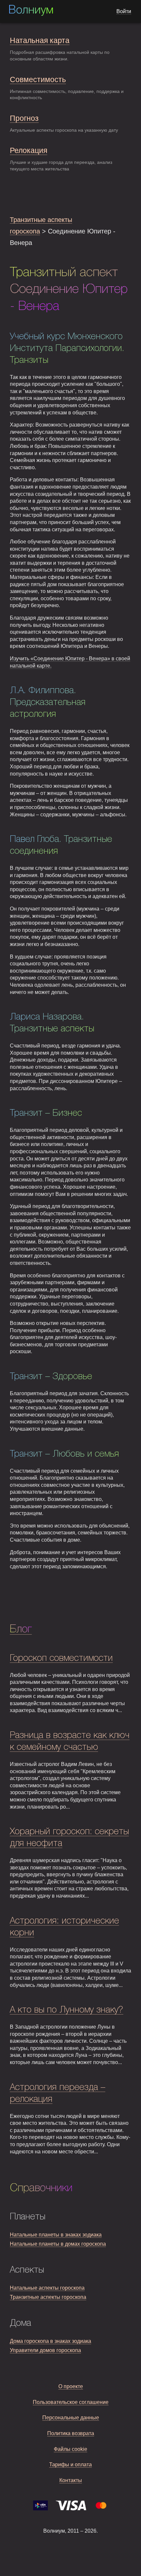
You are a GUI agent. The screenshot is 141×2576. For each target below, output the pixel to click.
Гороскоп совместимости (61, 1658)
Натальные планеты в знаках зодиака (56, 2235)
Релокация (29, 150)
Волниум (31, 11)
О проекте (71, 2386)
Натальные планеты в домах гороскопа (58, 2244)
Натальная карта (40, 40)
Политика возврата (71, 2433)
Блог (21, 1629)
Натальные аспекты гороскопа (47, 2288)
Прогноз (24, 118)
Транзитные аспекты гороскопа (48, 2297)
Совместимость (38, 79)
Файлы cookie (70, 2449)
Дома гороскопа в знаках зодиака (50, 2341)
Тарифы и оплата (70, 2465)
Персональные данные (71, 2418)
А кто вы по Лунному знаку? (67, 2010)
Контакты (71, 2480)
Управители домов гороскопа (45, 2350)
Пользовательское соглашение (71, 2402)
